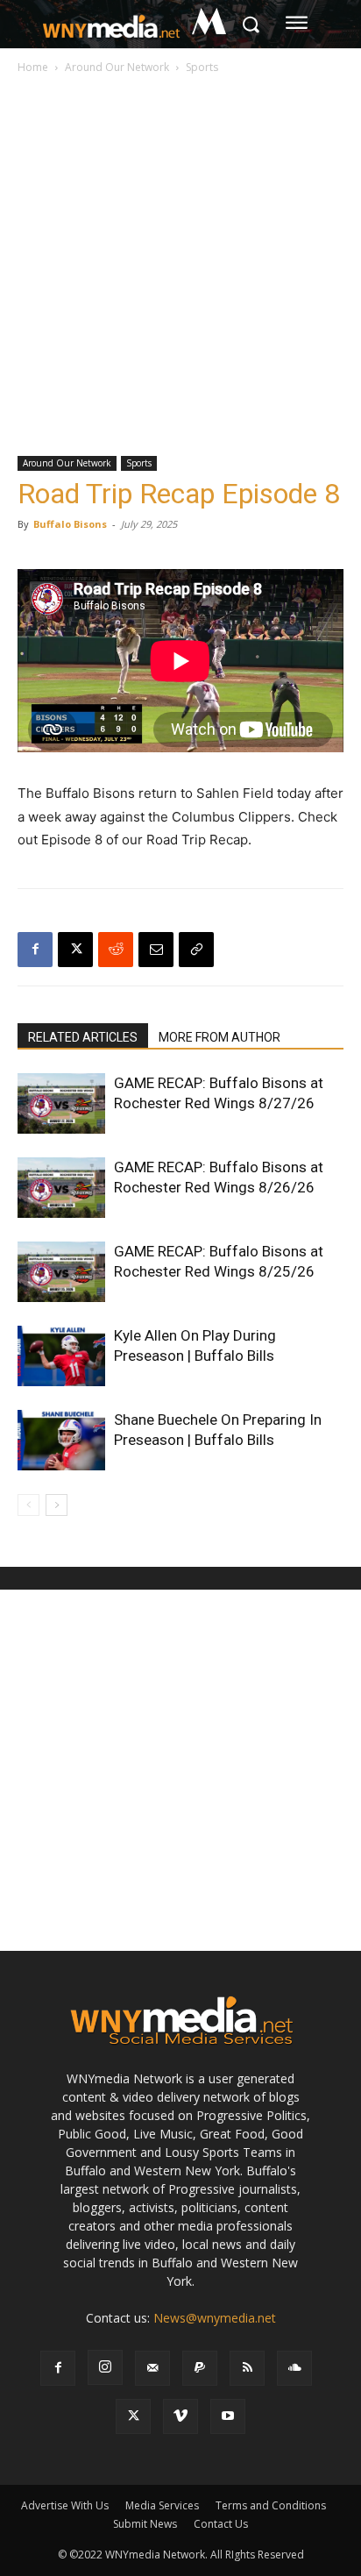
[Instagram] (105, 2367)
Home (33, 67)
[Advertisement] (180, 267)
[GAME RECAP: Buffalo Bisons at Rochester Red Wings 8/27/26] (61, 1103)
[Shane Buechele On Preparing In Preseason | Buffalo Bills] (61, 1440)
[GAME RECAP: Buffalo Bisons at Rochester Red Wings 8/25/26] (61, 1272)
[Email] (156, 950)
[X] (75, 950)
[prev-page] (28, 1505)
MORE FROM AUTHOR (219, 1037)
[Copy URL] (196, 950)
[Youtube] (228, 2416)
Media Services (162, 2505)
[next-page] (57, 1505)
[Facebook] (35, 950)
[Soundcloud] (294, 2368)
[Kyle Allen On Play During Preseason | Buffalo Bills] (61, 1356)
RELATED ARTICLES (83, 1037)
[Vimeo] (180, 2416)
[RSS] (247, 2368)
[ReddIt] (116, 950)
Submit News (145, 2524)
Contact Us (221, 2524)
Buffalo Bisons (70, 524)
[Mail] (152, 2368)
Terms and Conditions (271, 2505)
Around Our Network (117, 67)
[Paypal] (200, 2368)
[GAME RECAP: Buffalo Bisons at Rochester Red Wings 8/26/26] (61, 1188)
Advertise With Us (65, 2505)
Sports (202, 67)
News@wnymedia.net (215, 2318)
